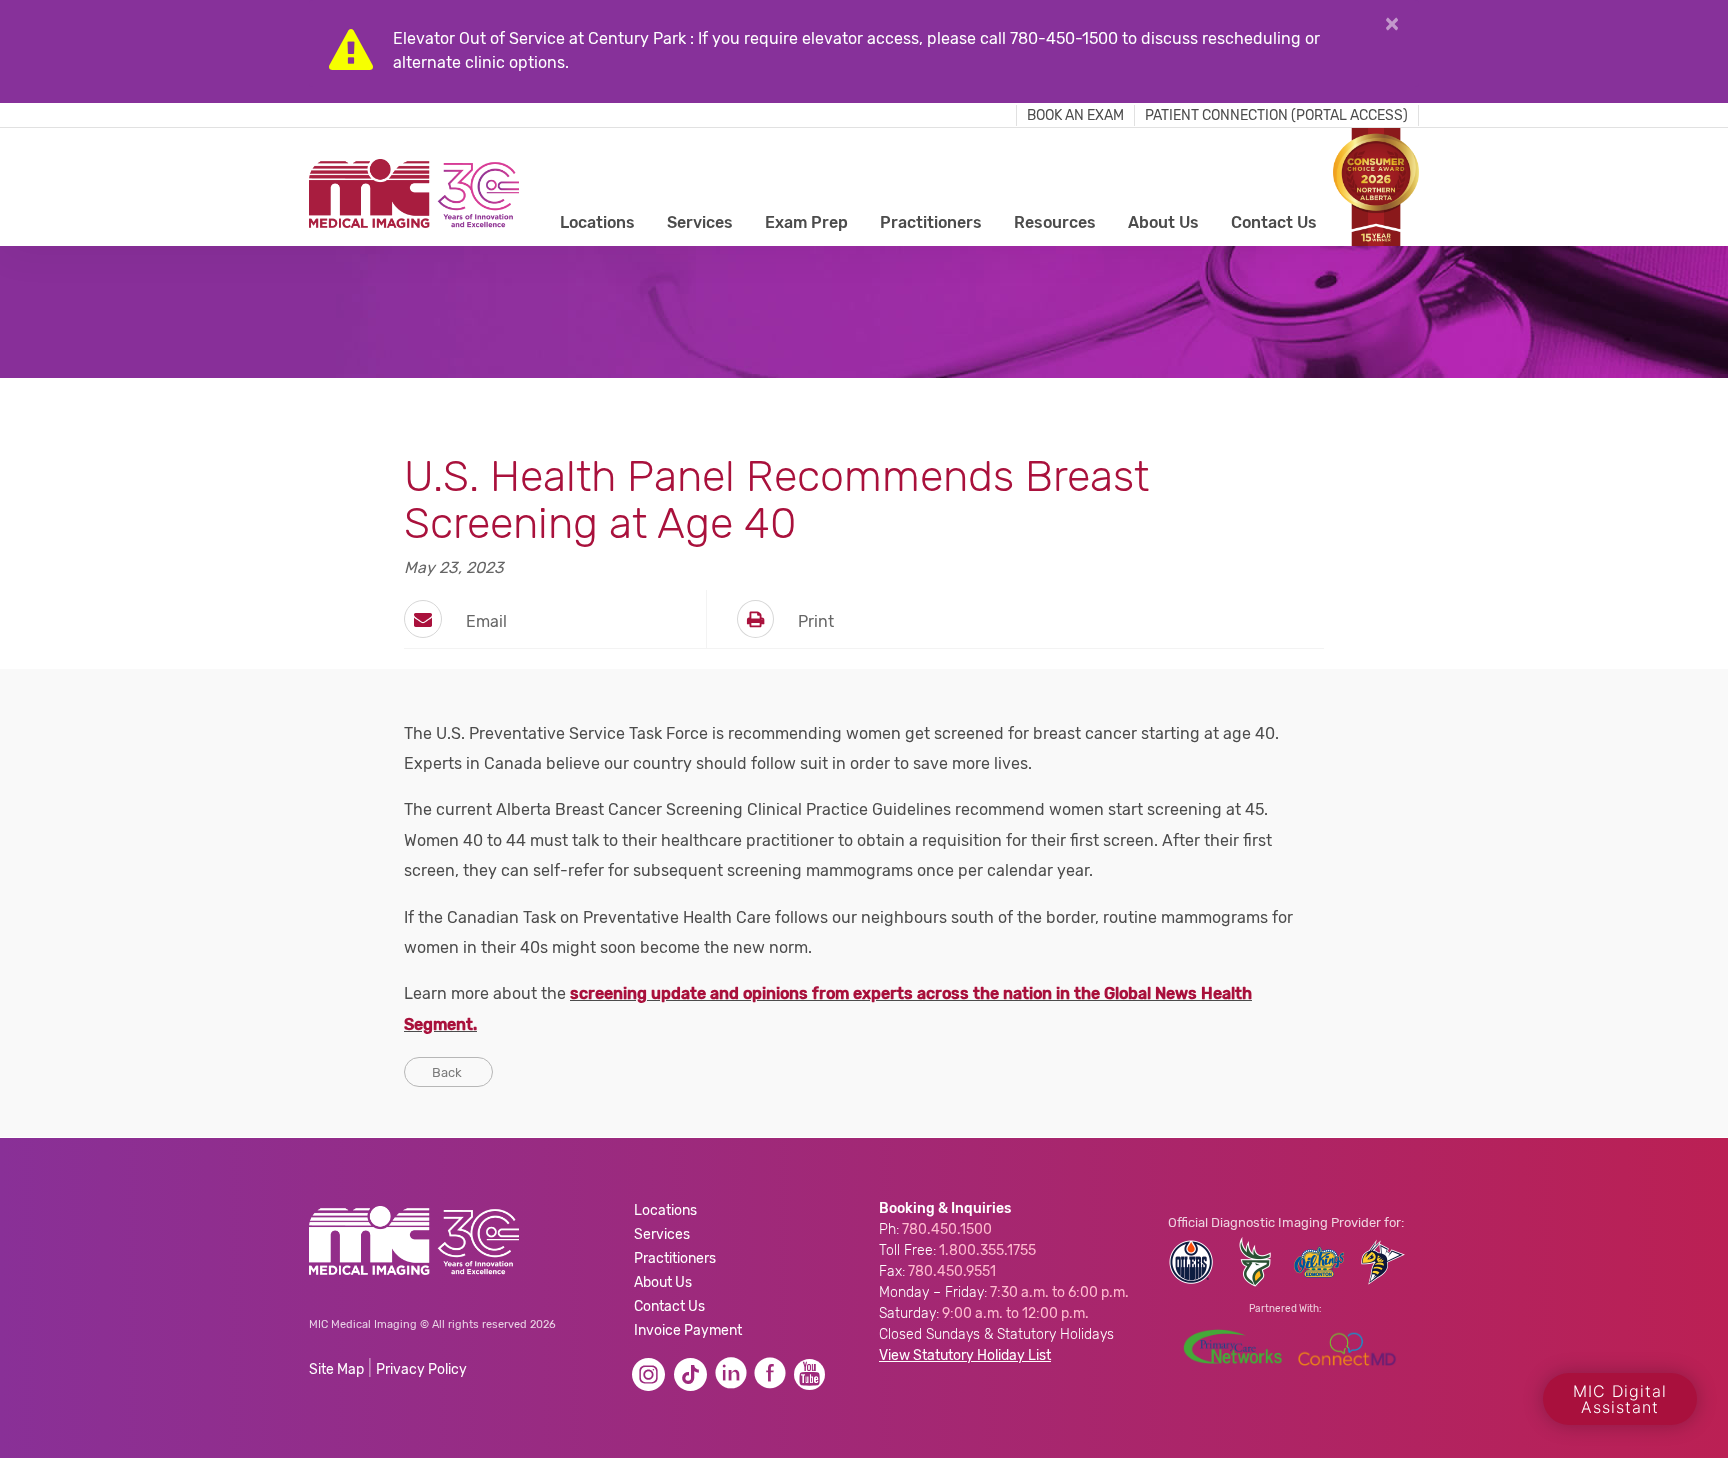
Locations (597, 222)
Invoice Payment (688, 1330)
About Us (1163, 222)
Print (814, 621)
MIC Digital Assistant (1620, 1399)
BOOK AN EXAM (1075, 115)
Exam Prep (806, 222)
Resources (1055, 222)
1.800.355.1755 (987, 1250)
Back (448, 1072)
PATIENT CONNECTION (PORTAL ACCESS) (1276, 115)
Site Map (336, 1369)
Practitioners (931, 222)
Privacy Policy (421, 1369)
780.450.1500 (947, 1229)
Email (484, 621)
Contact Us (1274, 222)
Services (700, 222)
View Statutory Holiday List (965, 1355)
